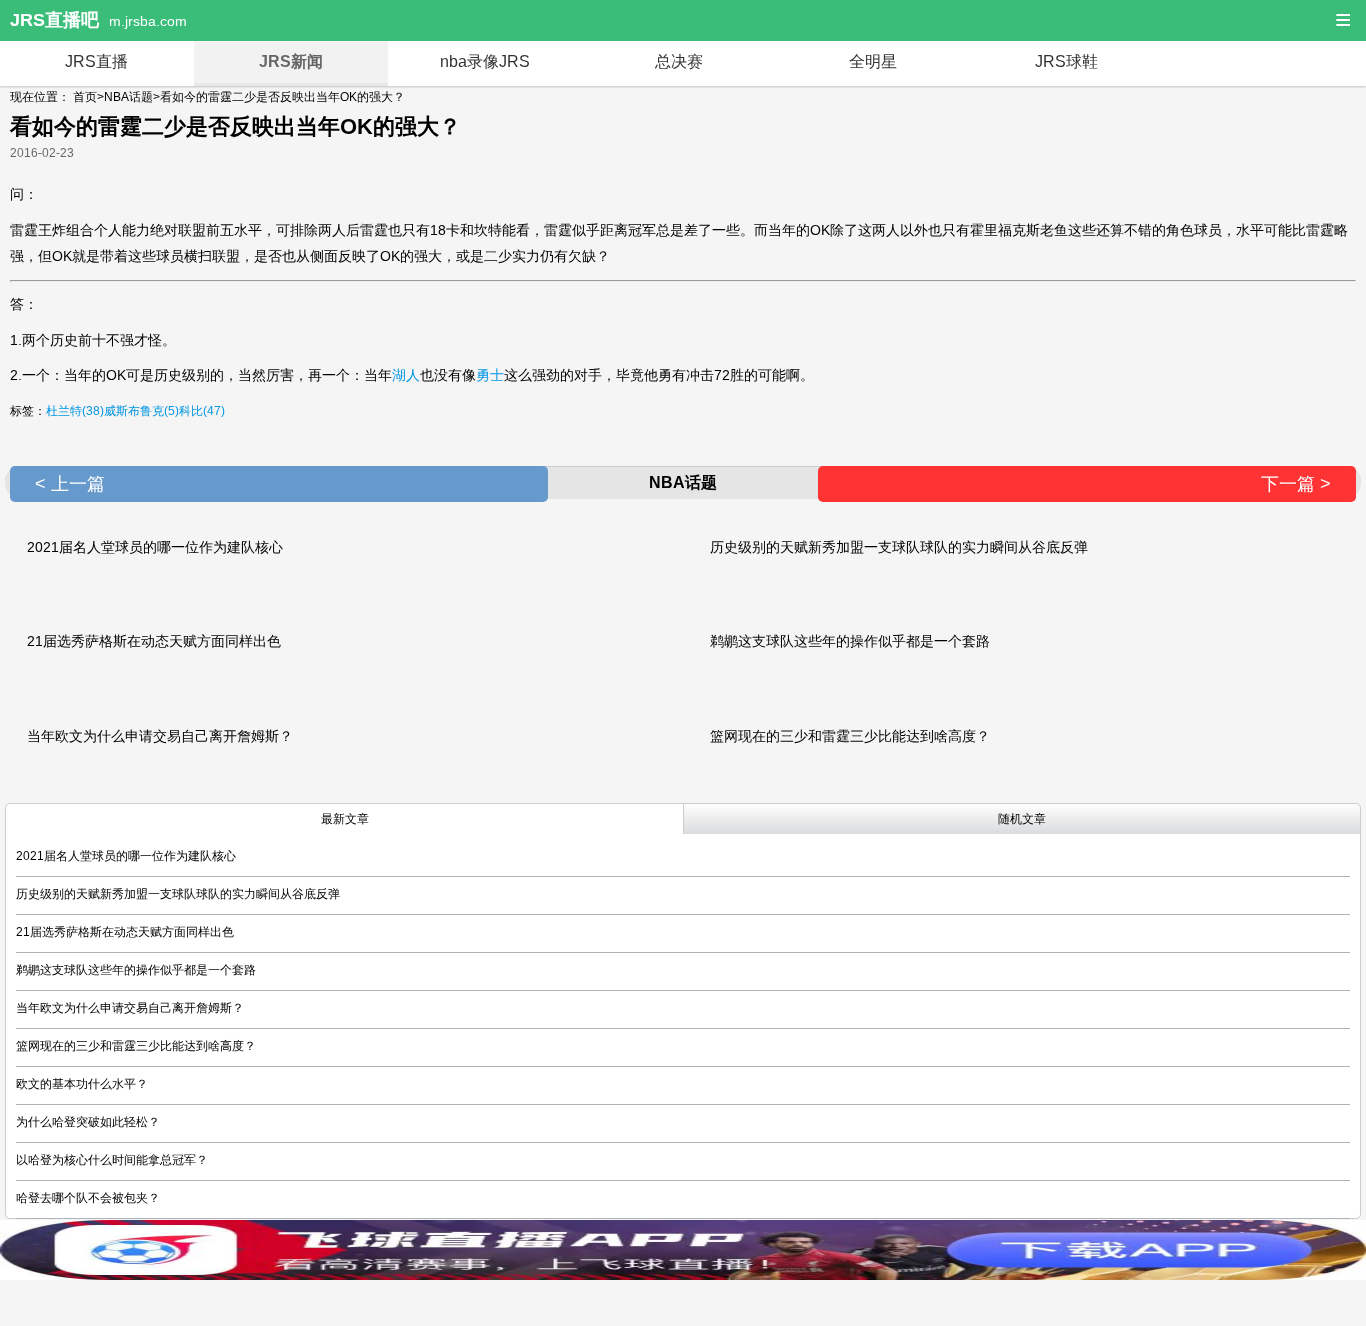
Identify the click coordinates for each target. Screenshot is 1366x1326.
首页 (85, 97)
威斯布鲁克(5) (141, 411)
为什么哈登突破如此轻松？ (88, 1122)
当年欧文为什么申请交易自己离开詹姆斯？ (160, 736)
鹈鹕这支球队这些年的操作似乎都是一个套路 (850, 641)
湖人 (406, 375)
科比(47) (202, 411)
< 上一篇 (70, 484)
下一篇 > (1296, 484)
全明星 (873, 61)
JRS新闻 (291, 61)
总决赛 (679, 61)
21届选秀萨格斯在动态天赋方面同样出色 (154, 641)
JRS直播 (96, 61)
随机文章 (1022, 819)
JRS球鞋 (1066, 61)
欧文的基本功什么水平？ (82, 1084)
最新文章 (345, 819)
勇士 (490, 375)
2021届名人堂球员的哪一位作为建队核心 (155, 547)
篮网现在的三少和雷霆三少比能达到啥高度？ (850, 736)
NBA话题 (128, 97)
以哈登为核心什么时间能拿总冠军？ (112, 1160)
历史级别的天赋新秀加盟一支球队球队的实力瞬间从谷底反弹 (899, 547)
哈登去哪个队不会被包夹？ (88, 1198)
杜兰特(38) (75, 411)
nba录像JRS (485, 61)
